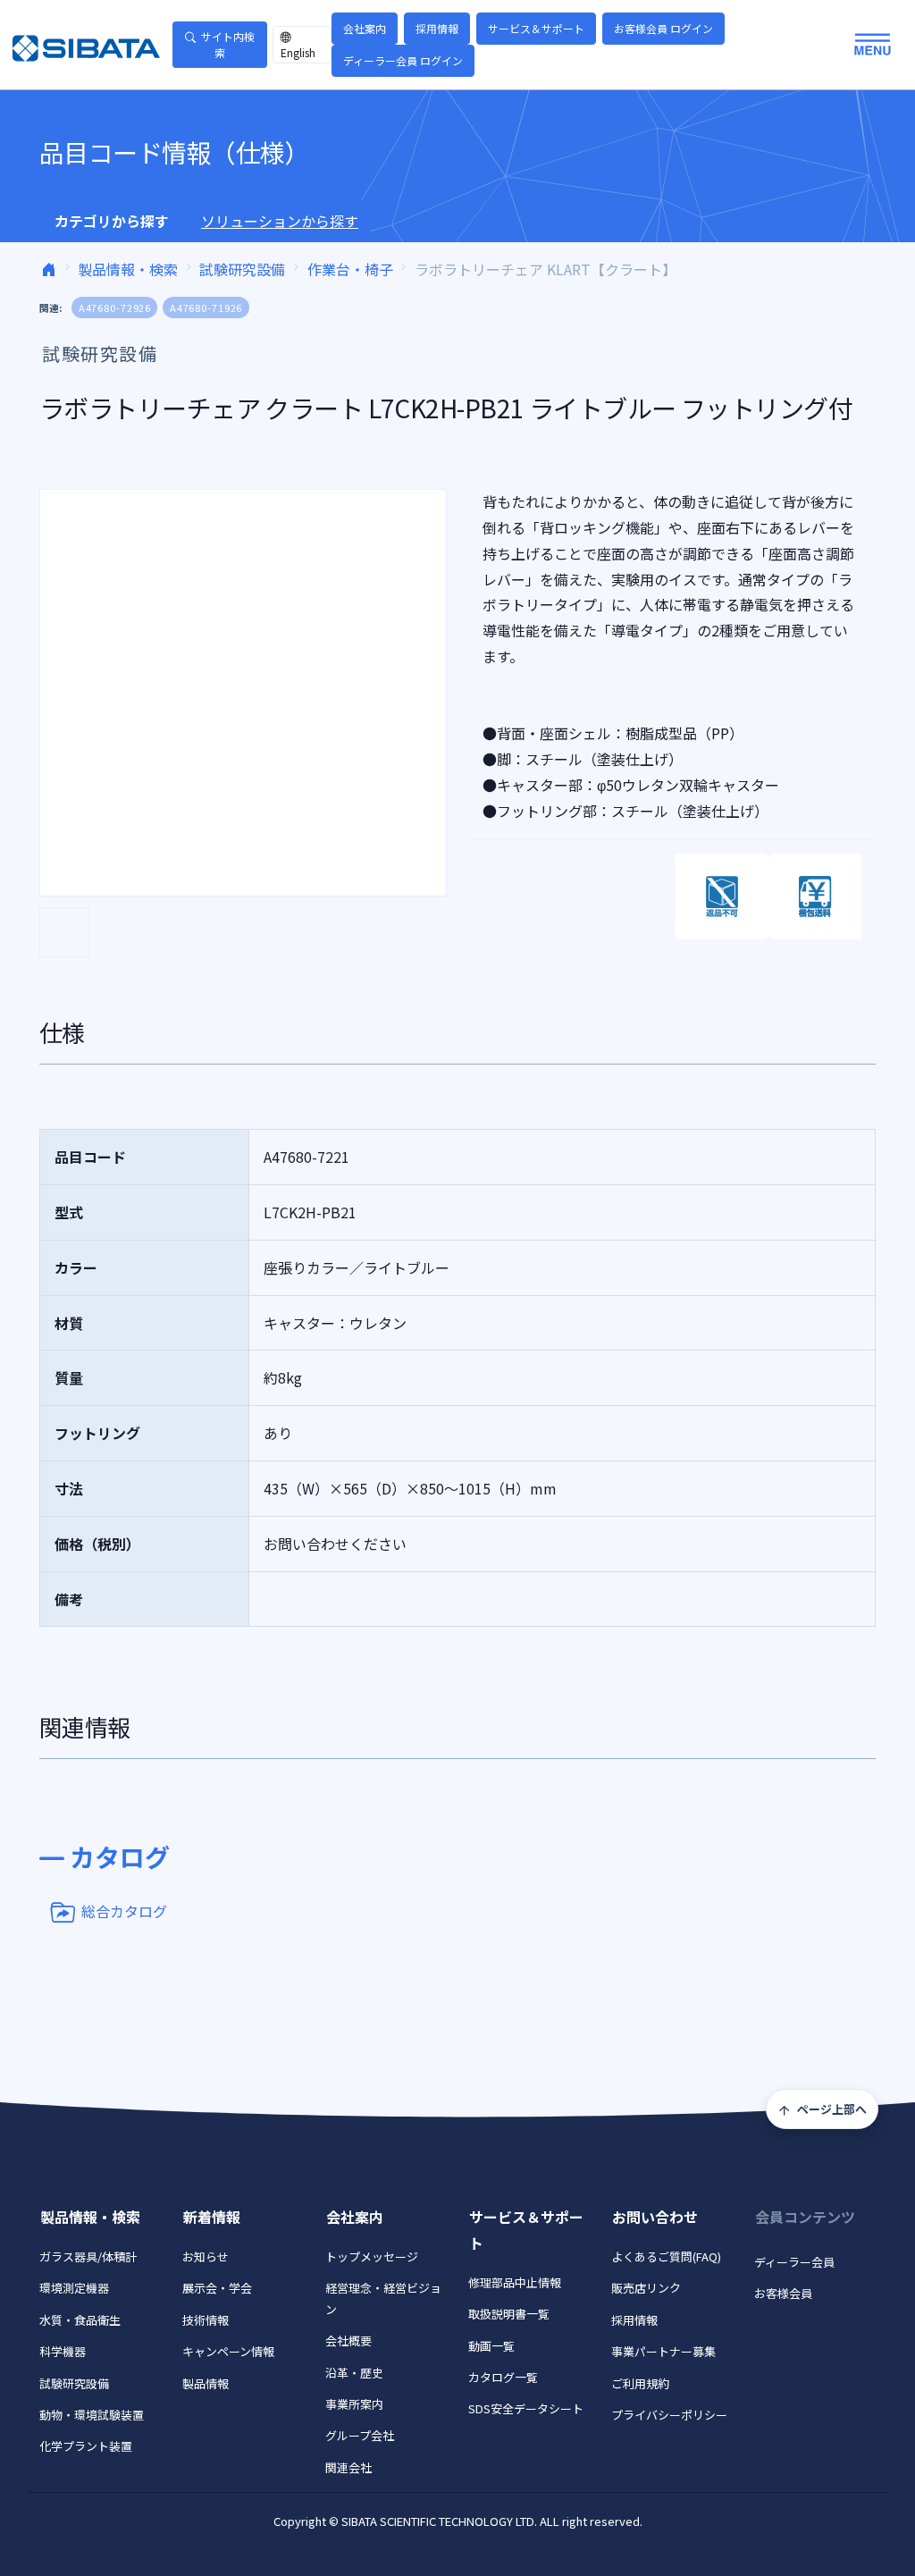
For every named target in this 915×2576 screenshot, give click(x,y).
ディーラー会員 (794, 2262)
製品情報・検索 (128, 269)
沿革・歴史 (354, 2373)
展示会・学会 (217, 2288)
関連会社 (348, 2467)
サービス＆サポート (536, 28)
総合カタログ (124, 1910)
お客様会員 (783, 2293)
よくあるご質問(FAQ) (666, 2256)
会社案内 (365, 28)
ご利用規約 (640, 2383)
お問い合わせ (655, 2217)
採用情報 (437, 28)
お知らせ (206, 2256)
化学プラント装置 (86, 2446)
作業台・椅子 (350, 269)
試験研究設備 (242, 269)
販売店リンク (646, 2288)
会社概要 (348, 2340)
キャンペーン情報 (228, 2351)
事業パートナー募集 (663, 2351)
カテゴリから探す (112, 221)
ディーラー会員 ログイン (403, 60)
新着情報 (212, 2217)
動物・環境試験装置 (92, 2415)
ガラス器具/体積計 (88, 2256)
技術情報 (206, 2320)
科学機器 (63, 2351)
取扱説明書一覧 (509, 2314)
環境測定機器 (74, 2288)
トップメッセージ (372, 2256)
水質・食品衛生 (80, 2320)
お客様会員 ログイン (663, 28)
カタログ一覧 (503, 2377)
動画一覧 (491, 2346)
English (298, 52)
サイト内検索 (228, 44)
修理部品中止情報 (515, 2282)
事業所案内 (354, 2404)
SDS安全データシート (526, 2408)
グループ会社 (360, 2435)
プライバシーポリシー (669, 2415)
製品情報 (206, 2383)
